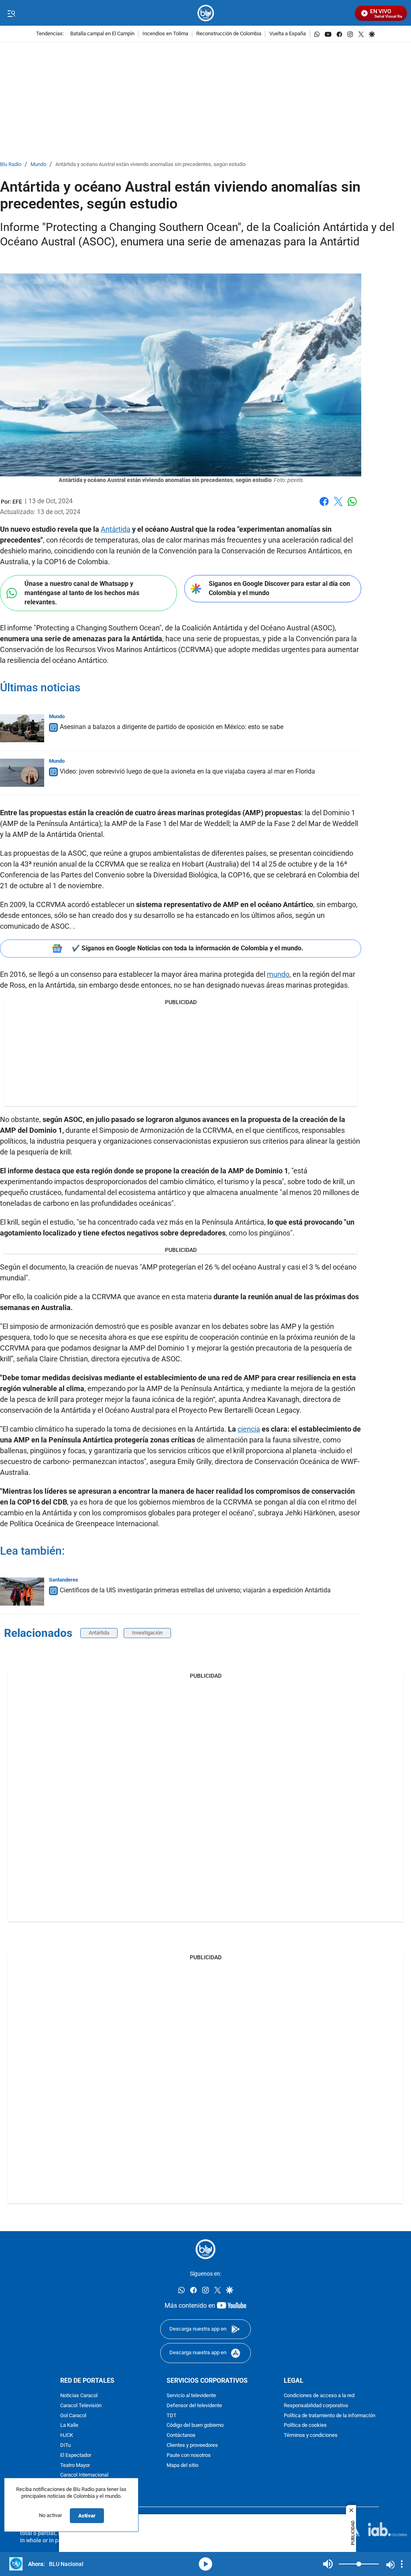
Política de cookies (305, 2426)
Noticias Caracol (79, 2396)
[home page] (206, 13)
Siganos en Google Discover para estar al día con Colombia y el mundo (279, 588)
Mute (328, 2564)
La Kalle (69, 2426)
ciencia (249, 1429)
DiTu (65, 2445)
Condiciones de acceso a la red (319, 2396)
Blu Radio (11, 165)
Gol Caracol (73, 2416)
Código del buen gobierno (195, 2426)
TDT (172, 2416)
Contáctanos (181, 2435)
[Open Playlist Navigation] (402, 2564)
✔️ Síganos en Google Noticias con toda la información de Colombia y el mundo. (188, 948)
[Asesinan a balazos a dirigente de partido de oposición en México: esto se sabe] (22, 728)
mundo (278, 974)
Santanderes (64, 1580)
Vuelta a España (288, 34)
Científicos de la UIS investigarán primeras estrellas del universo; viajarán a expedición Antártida (195, 1590)
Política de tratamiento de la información (330, 2416)
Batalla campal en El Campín (102, 34)
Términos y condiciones (311, 2435)
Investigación (147, 1633)
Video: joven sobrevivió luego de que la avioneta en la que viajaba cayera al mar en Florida (187, 771)
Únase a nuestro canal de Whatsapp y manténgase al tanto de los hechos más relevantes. (82, 593)
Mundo (38, 165)
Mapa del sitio (182, 2466)
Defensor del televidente (194, 2406)
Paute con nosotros (189, 2456)
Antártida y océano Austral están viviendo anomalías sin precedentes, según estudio (151, 165)
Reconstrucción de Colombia (229, 34)
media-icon (205, 2564)
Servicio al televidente (191, 2396)
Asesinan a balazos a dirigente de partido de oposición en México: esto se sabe (172, 727)
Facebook (324, 506)
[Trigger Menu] (11, 13)
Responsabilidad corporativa (316, 2406)
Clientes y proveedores (192, 2445)
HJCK (67, 2435)
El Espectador (76, 2456)
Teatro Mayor (75, 2466)
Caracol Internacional (84, 2475)
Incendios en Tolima (165, 34)
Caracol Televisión (81, 2406)
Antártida (116, 529)
